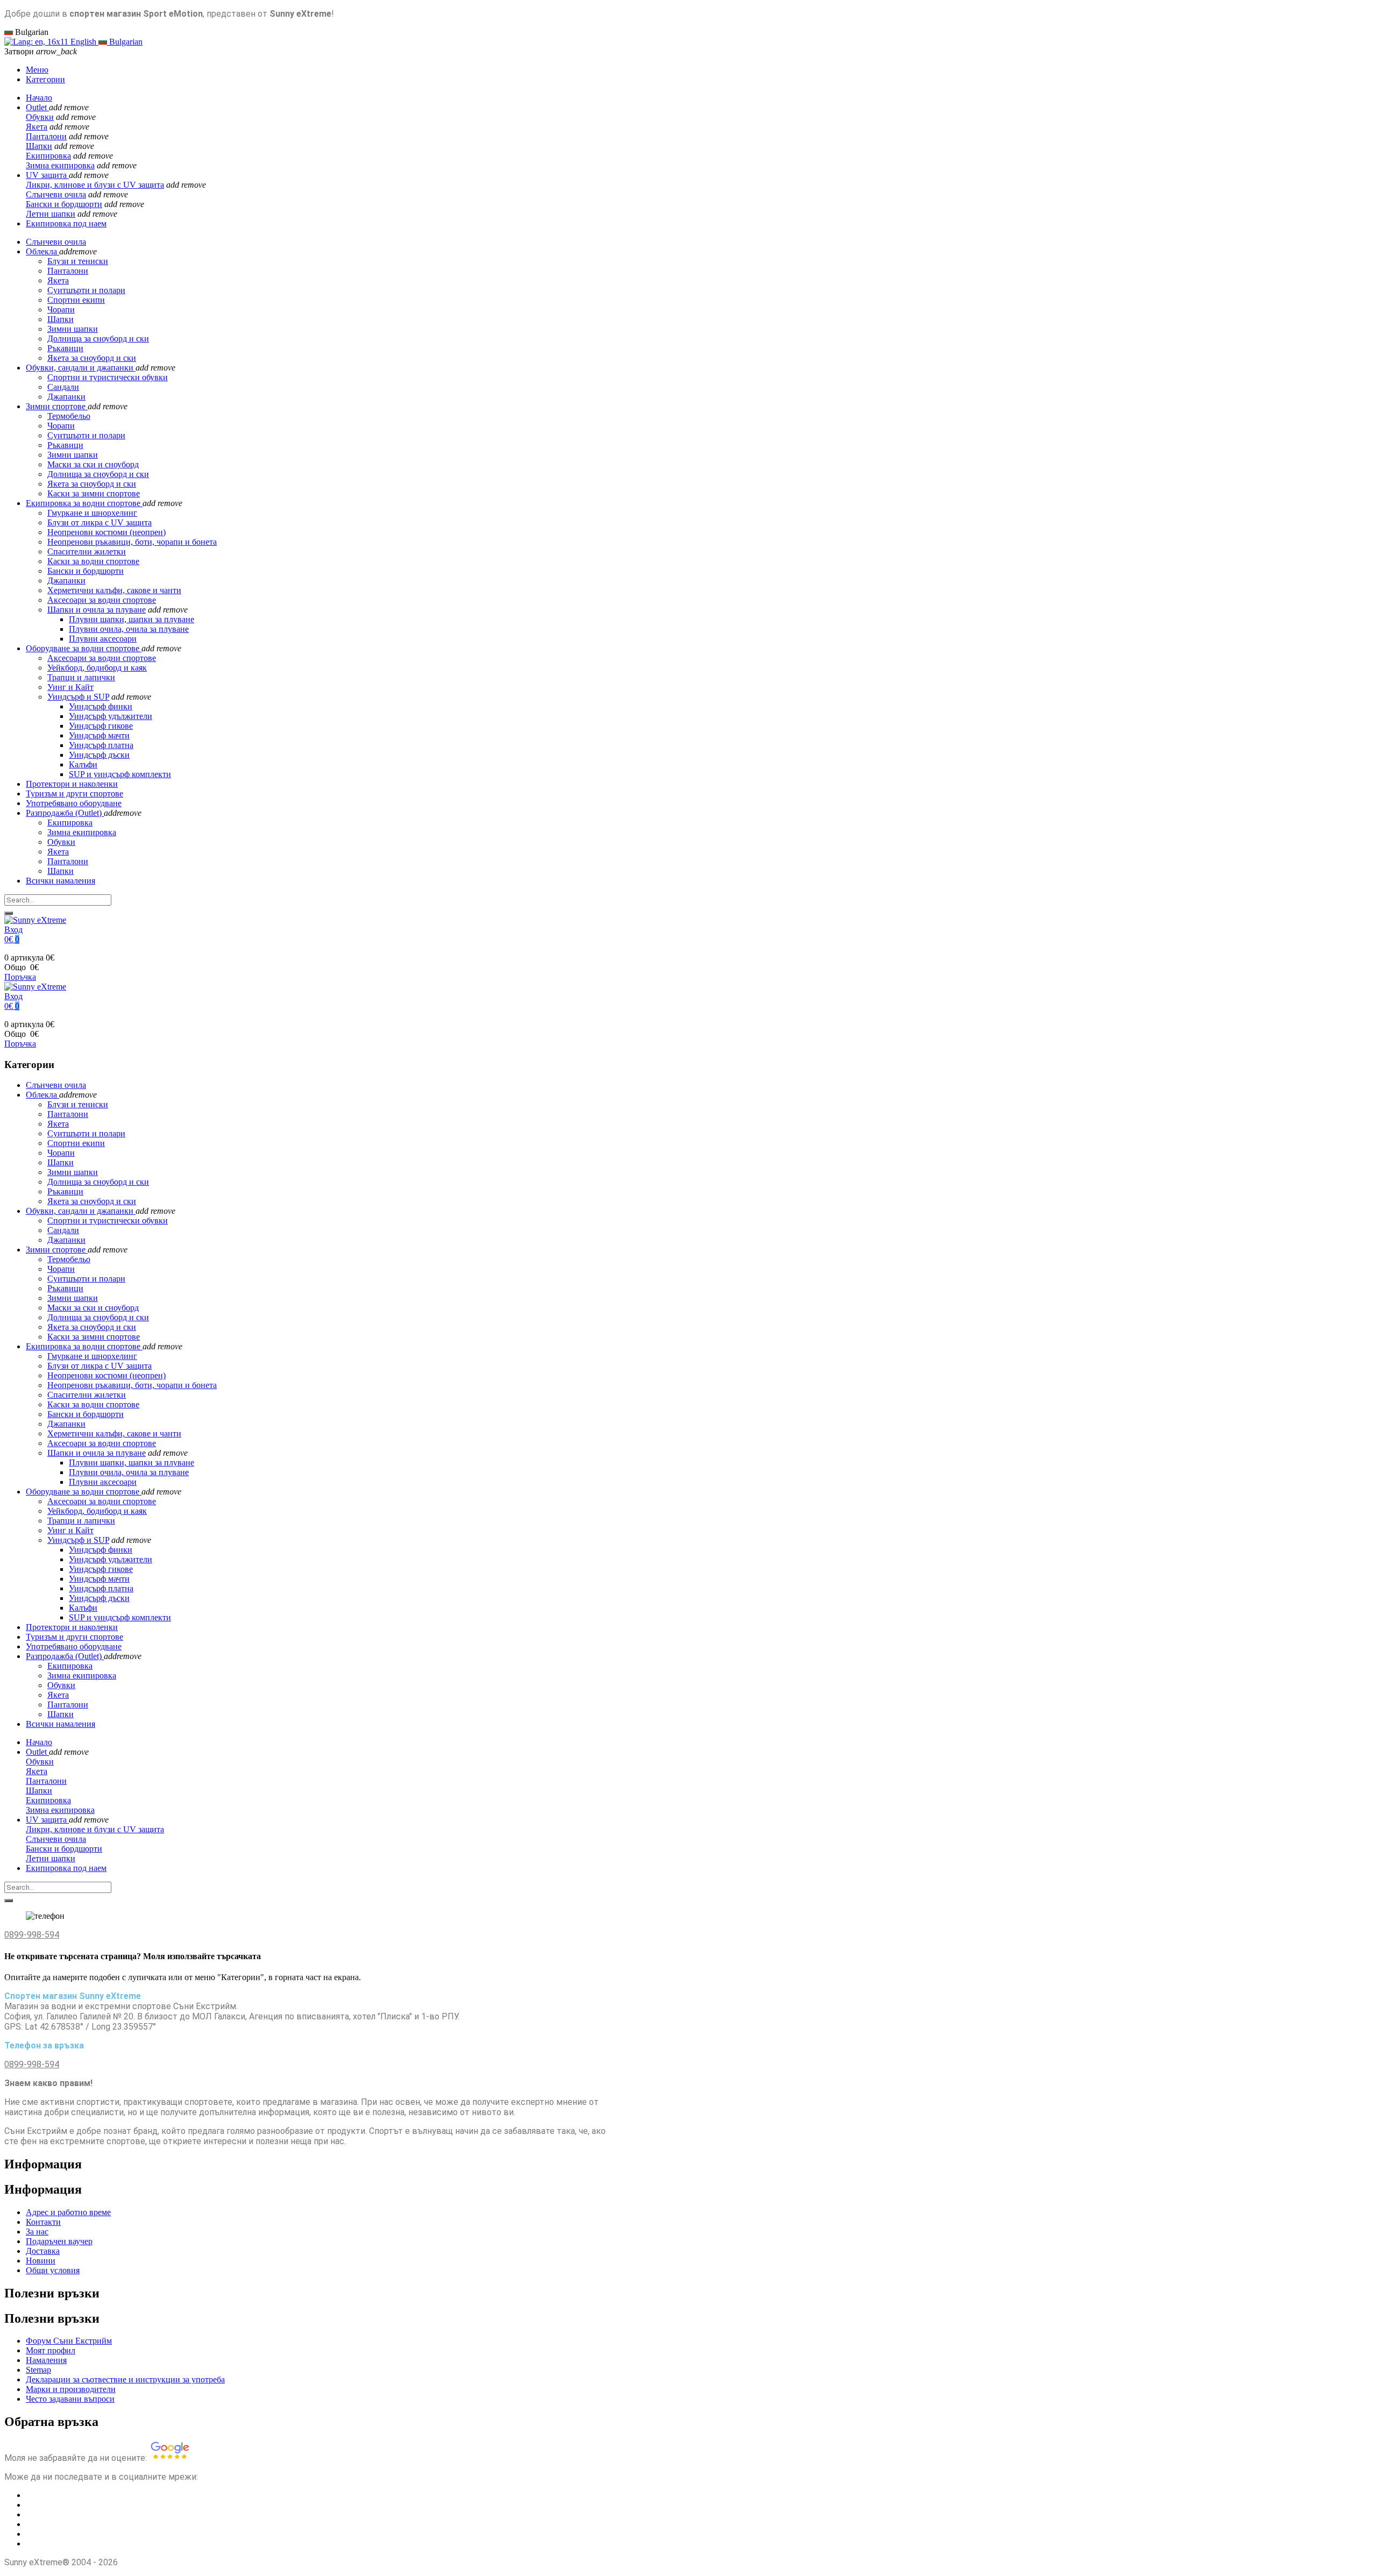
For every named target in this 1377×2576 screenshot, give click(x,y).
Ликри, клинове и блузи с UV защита (95, 185)
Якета (37, 127)
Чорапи (61, 426)
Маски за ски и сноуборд (93, 464)
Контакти (43, 2222)
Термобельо (69, 416)
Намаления (46, 2360)
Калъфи (83, 764)
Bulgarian (125, 42)
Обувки (40, 117)
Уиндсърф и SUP (78, 697)
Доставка (43, 2251)
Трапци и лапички (81, 677)
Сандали (63, 387)
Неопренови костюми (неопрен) (107, 532)
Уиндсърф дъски (99, 755)
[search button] (9, 913)
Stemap (38, 2370)
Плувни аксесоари (103, 639)
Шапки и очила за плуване (97, 610)
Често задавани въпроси (70, 2399)
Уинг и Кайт (70, 687)
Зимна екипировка (60, 165)
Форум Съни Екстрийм (69, 2341)
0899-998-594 (32, 1935)
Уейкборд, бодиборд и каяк (97, 668)
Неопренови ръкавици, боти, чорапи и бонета (132, 542)
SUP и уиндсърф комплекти (120, 774)
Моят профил (51, 2350)
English (83, 42)
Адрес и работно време (68, 2212)
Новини (41, 2261)
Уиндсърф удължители (111, 716)
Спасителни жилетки (87, 552)
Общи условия (53, 2270)
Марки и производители (71, 2389)
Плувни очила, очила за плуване (129, 629)
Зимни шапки (73, 455)
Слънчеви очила (56, 194)
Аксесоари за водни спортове (102, 600)
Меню (37, 70)
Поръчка (20, 977)
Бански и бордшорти (64, 204)
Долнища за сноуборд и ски (98, 474)
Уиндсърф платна (101, 745)
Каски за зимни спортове (94, 493)
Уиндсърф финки (101, 706)
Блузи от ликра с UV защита (100, 522)
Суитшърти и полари (86, 435)
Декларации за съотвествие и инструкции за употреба (125, 2379)
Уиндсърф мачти (99, 735)
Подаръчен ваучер (59, 2241)
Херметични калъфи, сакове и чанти (114, 590)
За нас (37, 2232)
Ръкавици (65, 445)
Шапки (39, 146)
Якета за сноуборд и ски (92, 484)
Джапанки (66, 397)
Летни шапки (51, 214)
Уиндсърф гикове (101, 726)
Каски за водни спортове (93, 561)
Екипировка (48, 156)
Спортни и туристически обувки (108, 377)
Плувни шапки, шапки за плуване (132, 619)
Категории (45, 79)
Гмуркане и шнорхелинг (92, 513)
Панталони (46, 136)
